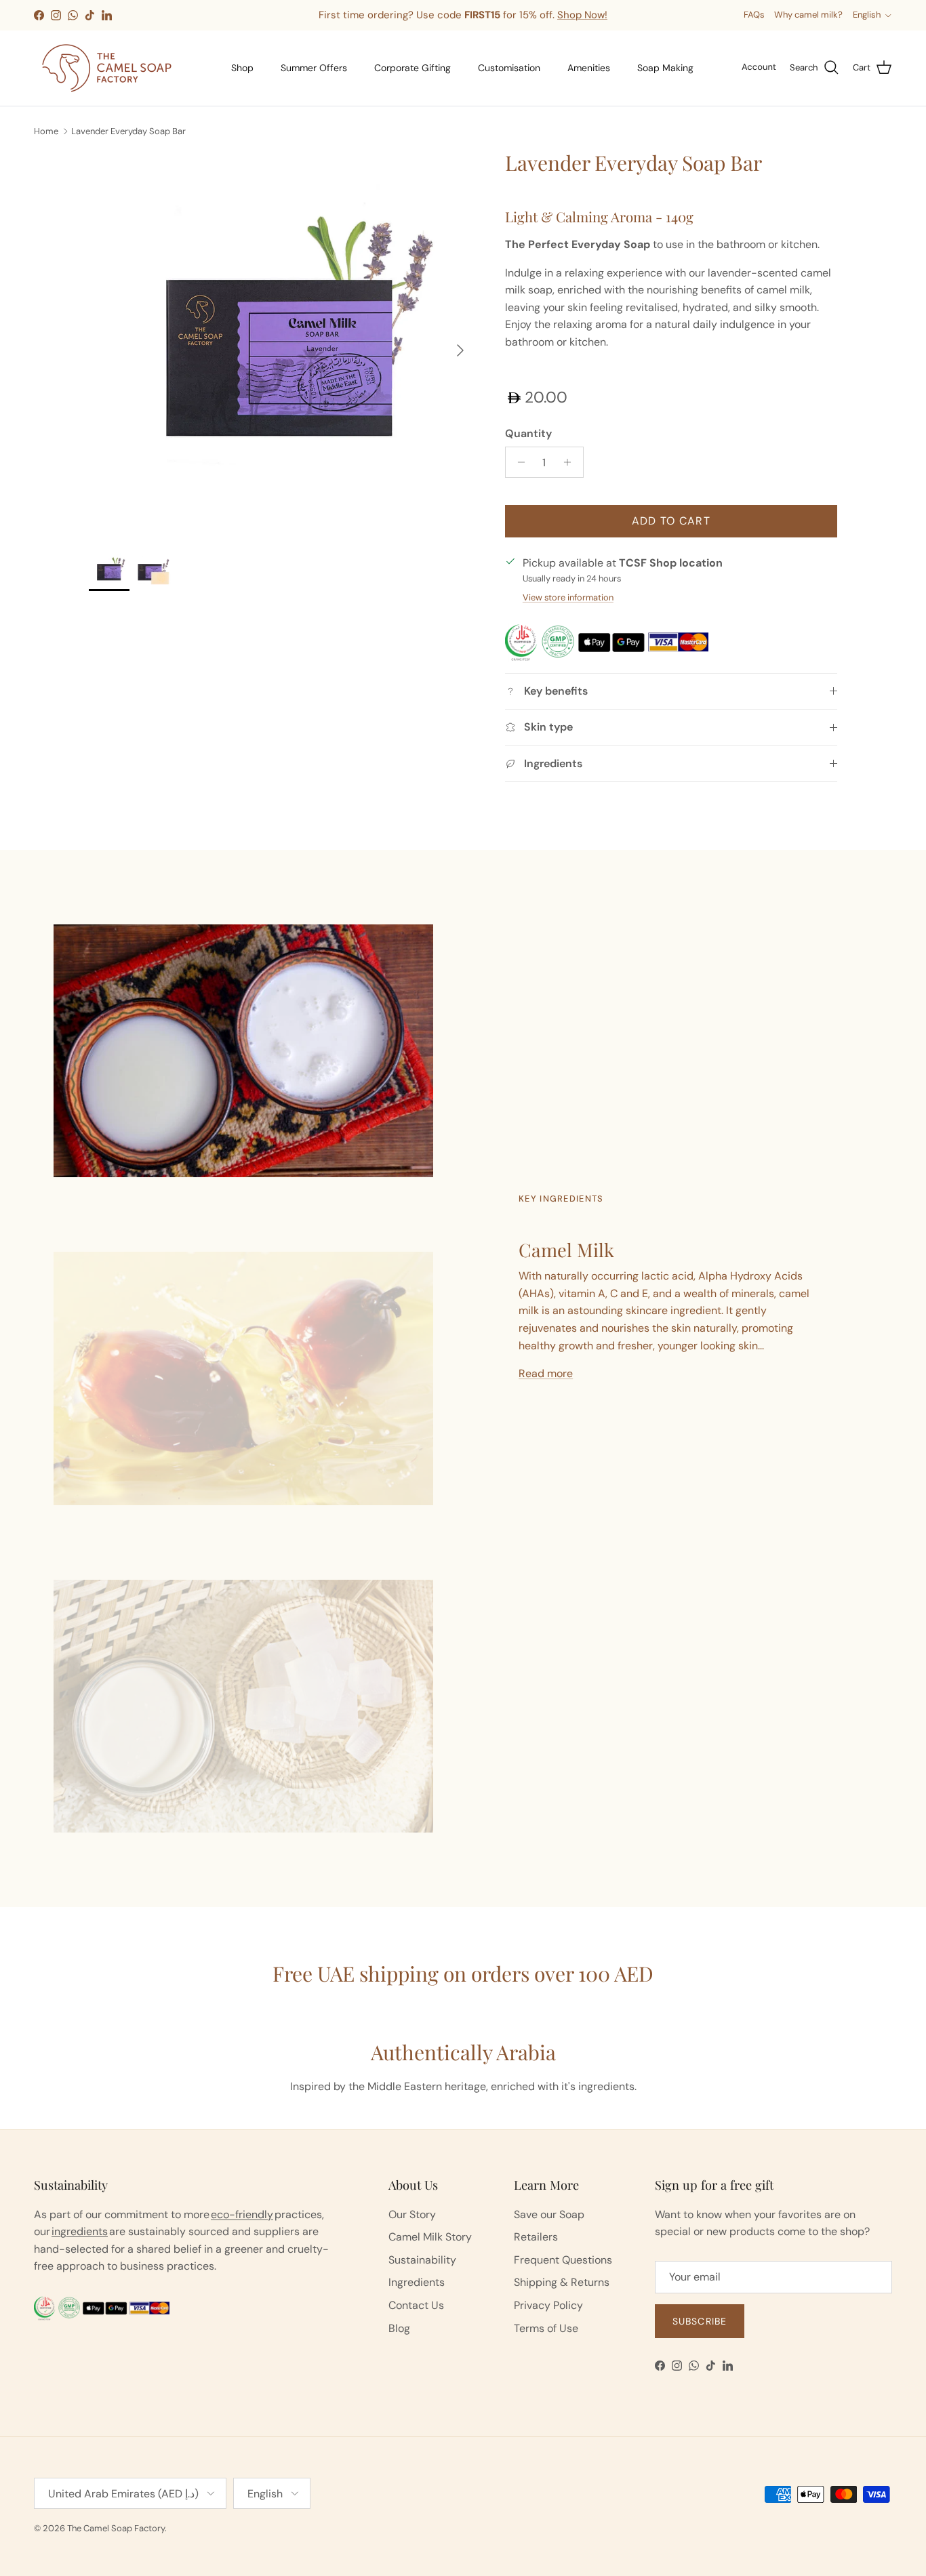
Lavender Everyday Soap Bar (128, 130)
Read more (546, 1373)
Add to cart (671, 521)
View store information (568, 597)
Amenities (589, 68)
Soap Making (665, 68)
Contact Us (416, 2305)
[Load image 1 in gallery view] (282, 344)
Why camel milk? (808, 15)
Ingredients (417, 2282)
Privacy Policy (548, 2305)
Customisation (509, 68)
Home (46, 130)
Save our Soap (549, 2214)
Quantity (528, 433)
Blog (399, 2328)
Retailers (536, 2237)
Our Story (412, 2214)
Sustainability (422, 2260)
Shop (242, 68)
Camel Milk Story (430, 2237)
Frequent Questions (563, 2260)
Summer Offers (314, 68)
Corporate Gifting (412, 68)
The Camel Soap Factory (116, 2528)
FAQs (754, 15)
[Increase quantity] (571, 462)
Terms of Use (546, 2328)
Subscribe (700, 2321)
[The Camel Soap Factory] (107, 68)
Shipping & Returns (562, 2282)
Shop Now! (582, 15)
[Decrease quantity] (518, 462)
